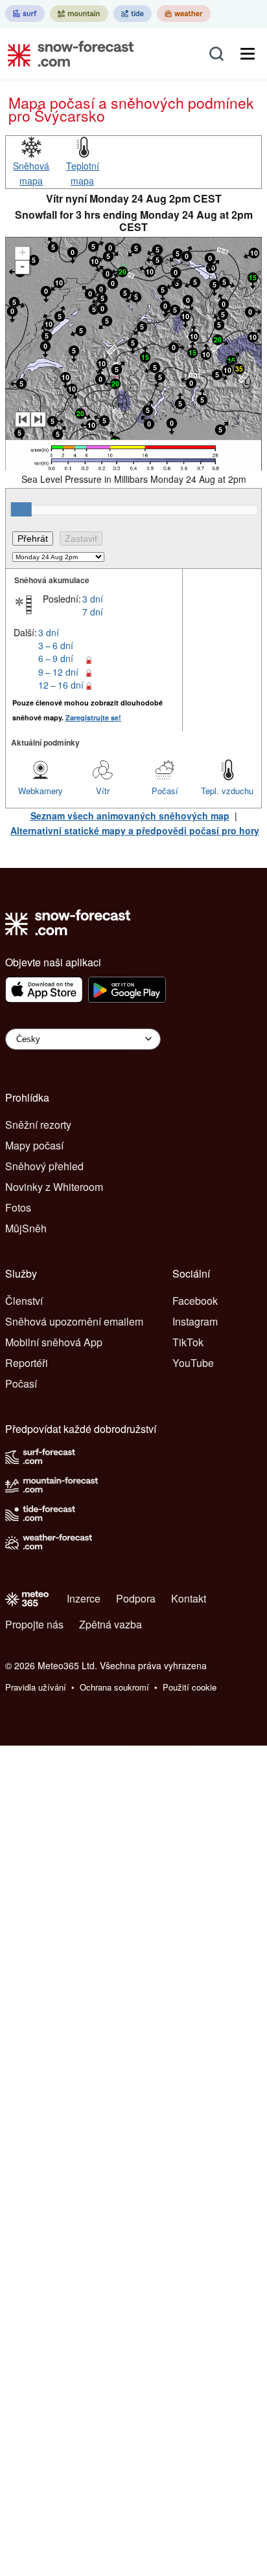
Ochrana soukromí (114, 1687)
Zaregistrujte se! (93, 717)
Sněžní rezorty (38, 1125)
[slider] (21, 509)
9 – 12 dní (58, 672)
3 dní (93, 599)
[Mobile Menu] (248, 54)
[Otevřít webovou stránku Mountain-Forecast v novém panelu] (79, 14)
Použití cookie (190, 1687)
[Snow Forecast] (67, 54)
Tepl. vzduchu (227, 791)
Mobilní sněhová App (54, 1342)
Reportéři (27, 1363)
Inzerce (84, 1598)
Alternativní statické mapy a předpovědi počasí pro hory (135, 830)
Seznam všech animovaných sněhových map (130, 816)
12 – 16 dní (61, 685)
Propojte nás (34, 1624)
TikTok (188, 1342)
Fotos (18, 1207)
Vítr (103, 791)
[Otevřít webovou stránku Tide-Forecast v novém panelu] (133, 14)
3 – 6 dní (56, 645)
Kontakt (189, 1598)
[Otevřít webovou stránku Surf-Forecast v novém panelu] (25, 14)
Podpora (136, 1598)
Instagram (195, 1321)
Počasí (165, 791)
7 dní (93, 612)
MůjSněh (26, 1228)
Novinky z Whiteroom (54, 1187)
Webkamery (41, 791)
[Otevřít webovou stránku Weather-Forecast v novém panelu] (184, 14)
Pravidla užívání (36, 1687)
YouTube (193, 1363)
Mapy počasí (34, 1145)
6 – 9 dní (56, 658)
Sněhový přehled (44, 1166)
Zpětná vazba (110, 1624)
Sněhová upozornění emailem (74, 1321)
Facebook (195, 1301)
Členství (24, 1301)
